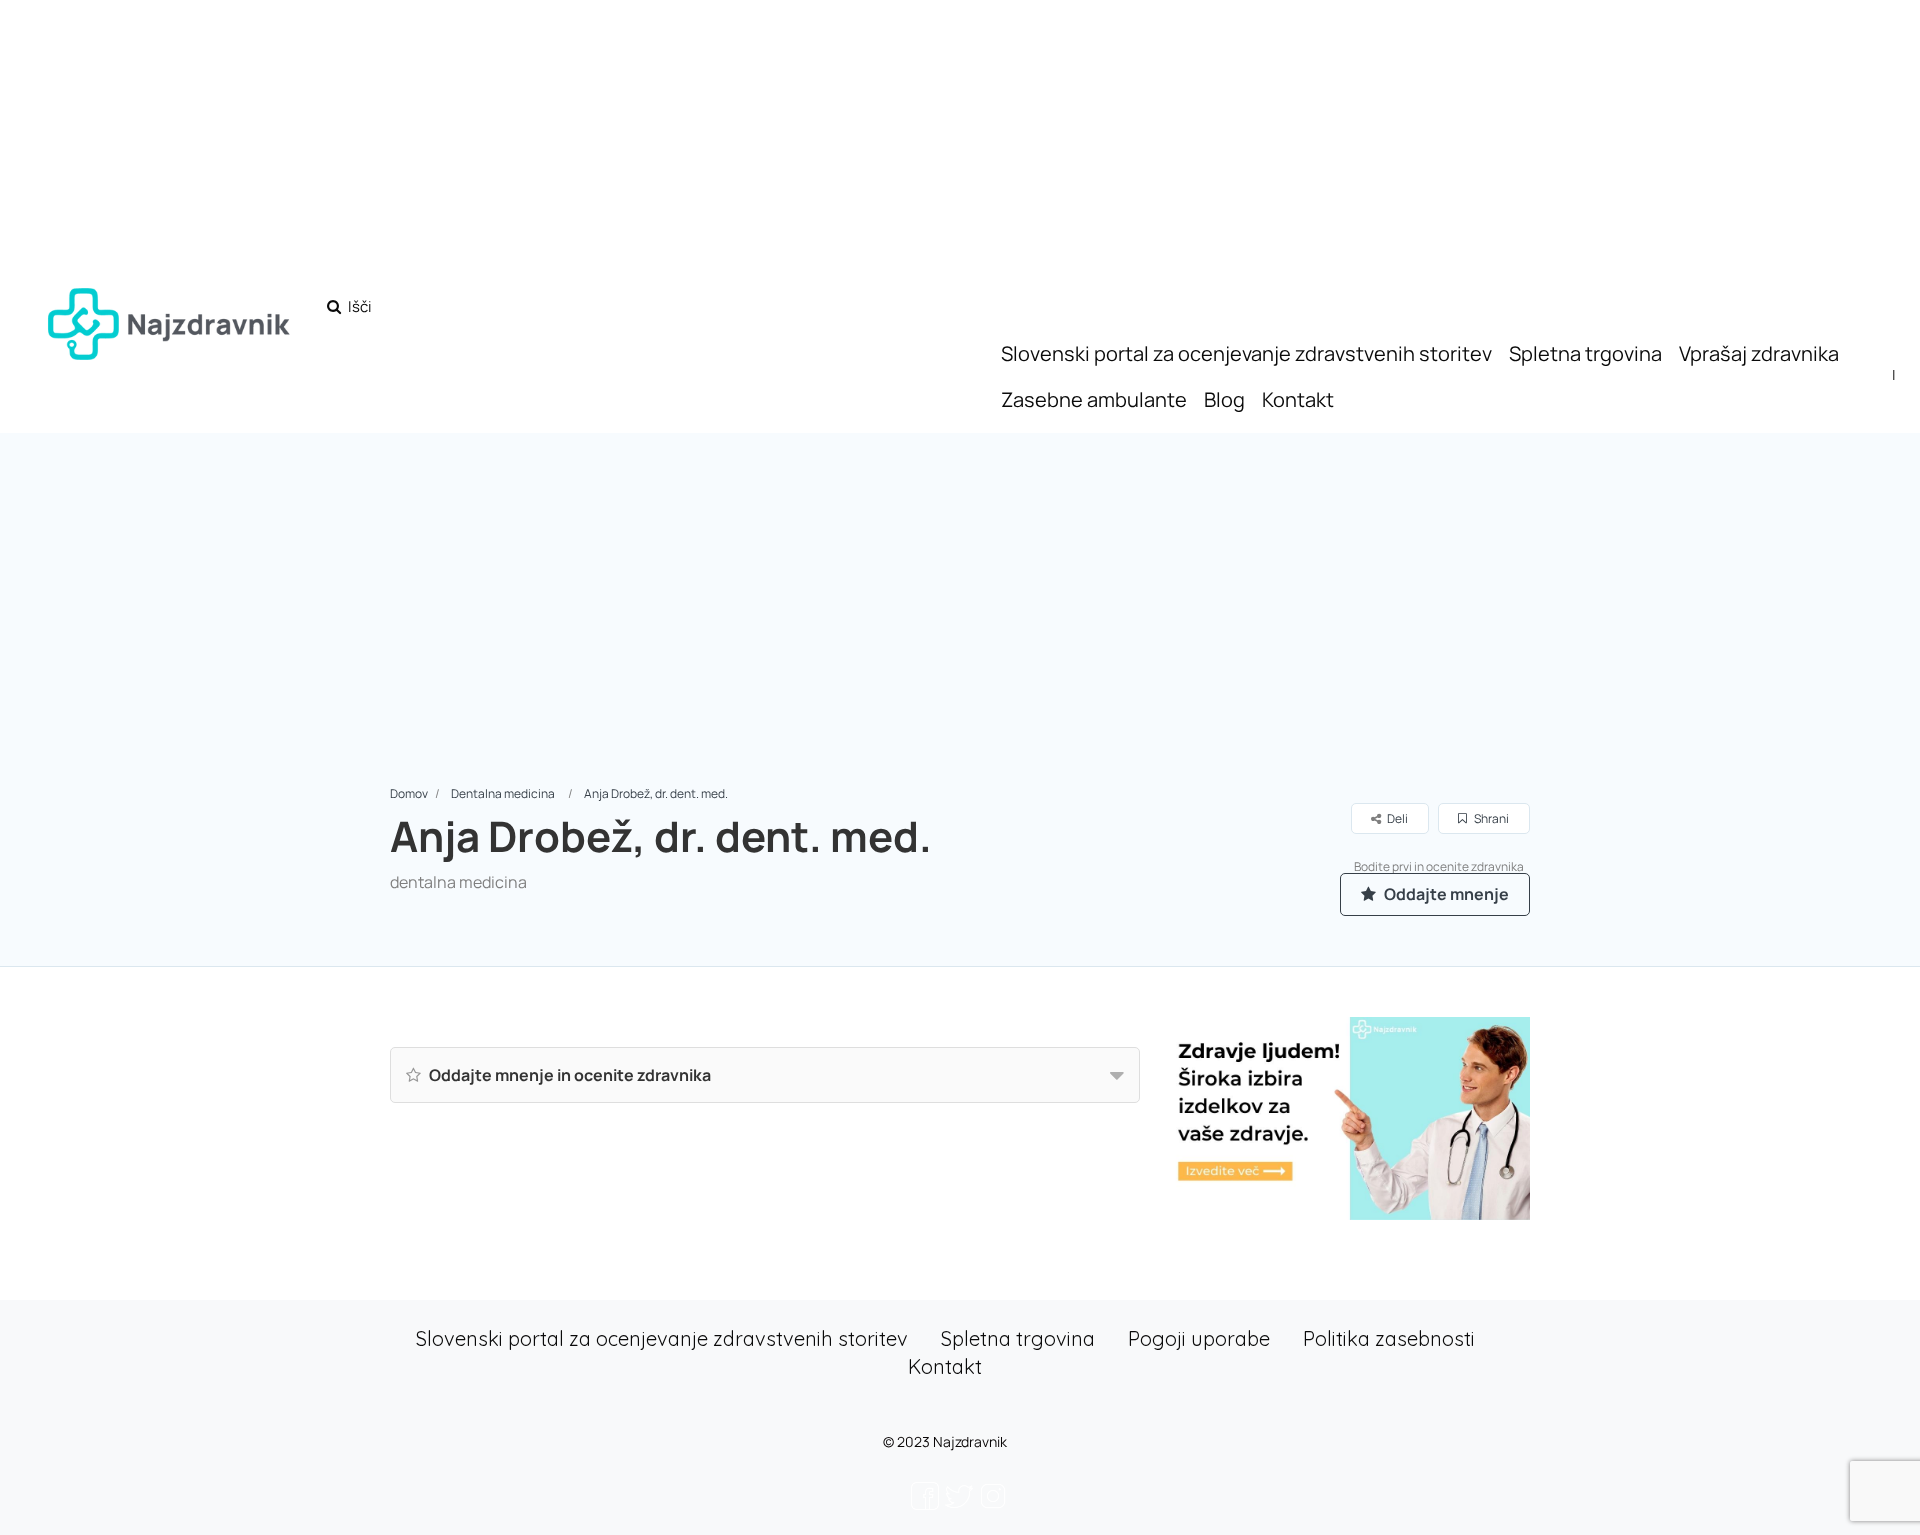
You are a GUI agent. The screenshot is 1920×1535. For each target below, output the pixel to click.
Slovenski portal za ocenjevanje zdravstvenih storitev (1246, 353)
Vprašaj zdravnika (1759, 353)
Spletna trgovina (1585, 353)
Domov (409, 793)
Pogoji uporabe (1199, 1338)
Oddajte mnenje (1445, 894)
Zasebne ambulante (1094, 399)
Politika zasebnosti (1389, 1338)
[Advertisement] (960, 633)
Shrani (1490, 818)
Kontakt (1298, 399)
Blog (1224, 399)
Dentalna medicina (503, 793)
